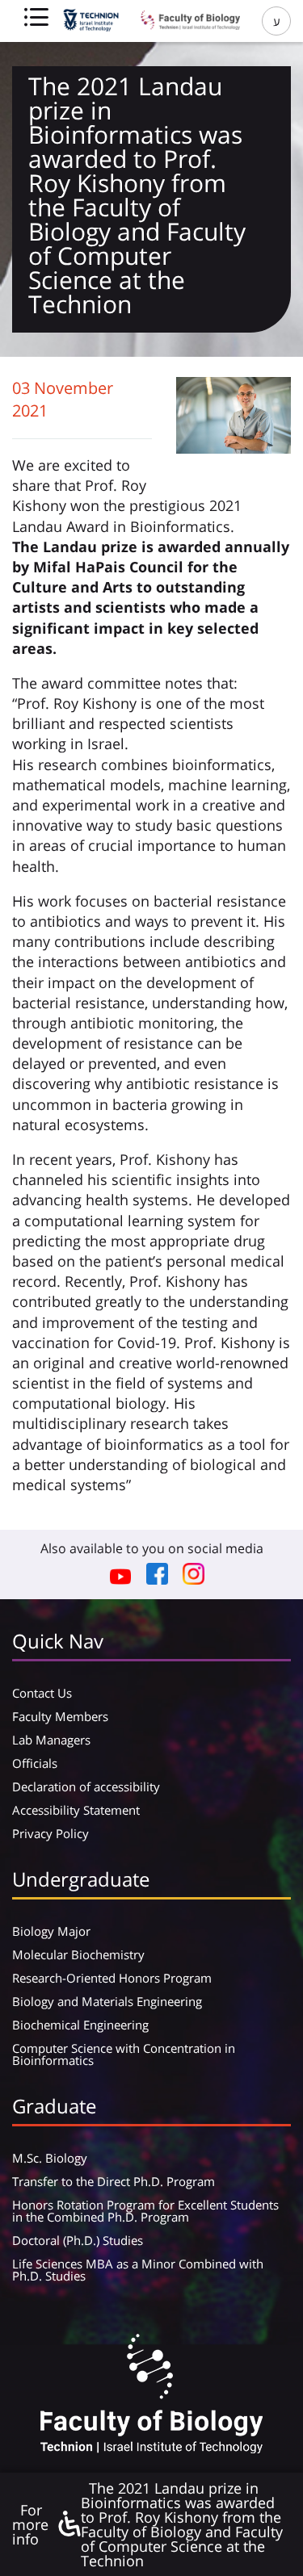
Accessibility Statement (76, 1810)
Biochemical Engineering (80, 2025)
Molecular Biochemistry (78, 1954)
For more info (30, 2524)
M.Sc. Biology (50, 2158)
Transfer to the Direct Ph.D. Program (114, 2181)
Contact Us (42, 1693)
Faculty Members (60, 1716)
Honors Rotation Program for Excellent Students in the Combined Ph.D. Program (145, 2211)
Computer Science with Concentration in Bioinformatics (124, 2054)
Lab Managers (51, 1740)
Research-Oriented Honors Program (112, 1978)
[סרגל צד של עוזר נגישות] (69, 2525)
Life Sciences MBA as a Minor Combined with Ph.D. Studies (138, 2270)
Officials (35, 1763)
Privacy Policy (50, 1833)
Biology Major (51, 1931)
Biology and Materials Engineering (107, 2001)
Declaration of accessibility (86, 1786)
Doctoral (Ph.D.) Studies (78, 2240)
